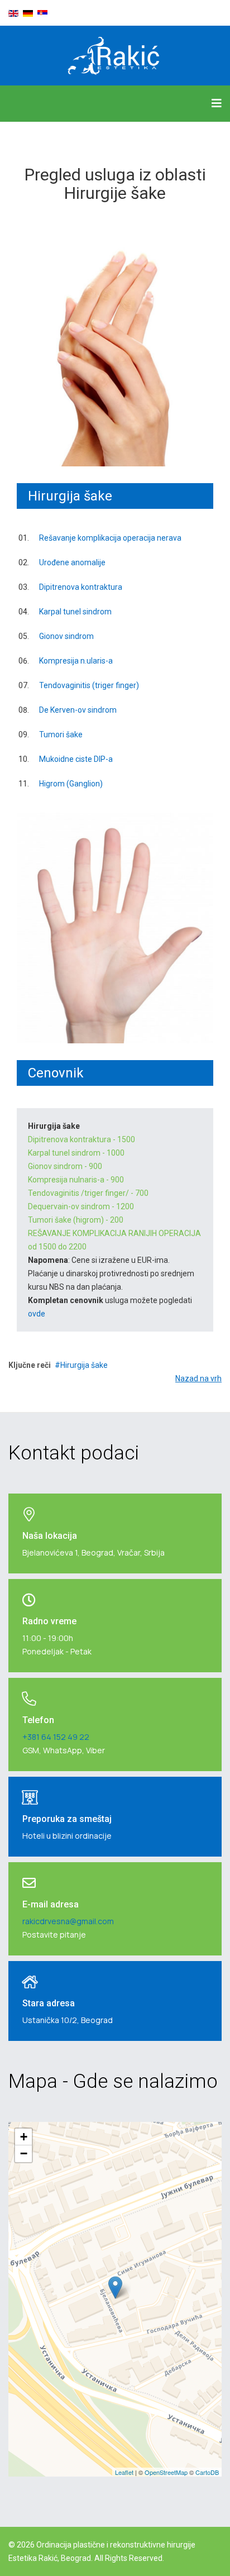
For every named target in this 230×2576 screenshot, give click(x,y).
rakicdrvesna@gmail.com (68, 1921)
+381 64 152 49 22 (56, 1737)
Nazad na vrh (198, 1378)
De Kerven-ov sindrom (78, 710)
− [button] (24, 2153)
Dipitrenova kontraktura (81, 587)
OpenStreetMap (166, 2472)
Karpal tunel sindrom (75, 612)
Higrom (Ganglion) (71, 784)
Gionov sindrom (66, 636)
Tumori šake (61, 734)
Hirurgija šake (84, 1365)
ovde (37, 1314)
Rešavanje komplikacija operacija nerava (110, 538)
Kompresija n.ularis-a (76, 661)
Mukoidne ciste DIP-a (76, 759)
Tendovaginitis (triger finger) (89, 685)
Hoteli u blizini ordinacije (67, 1836)
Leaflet (124, 2472)
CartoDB (207, 2472)
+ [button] (24, 2137)
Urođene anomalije (72, 562)
